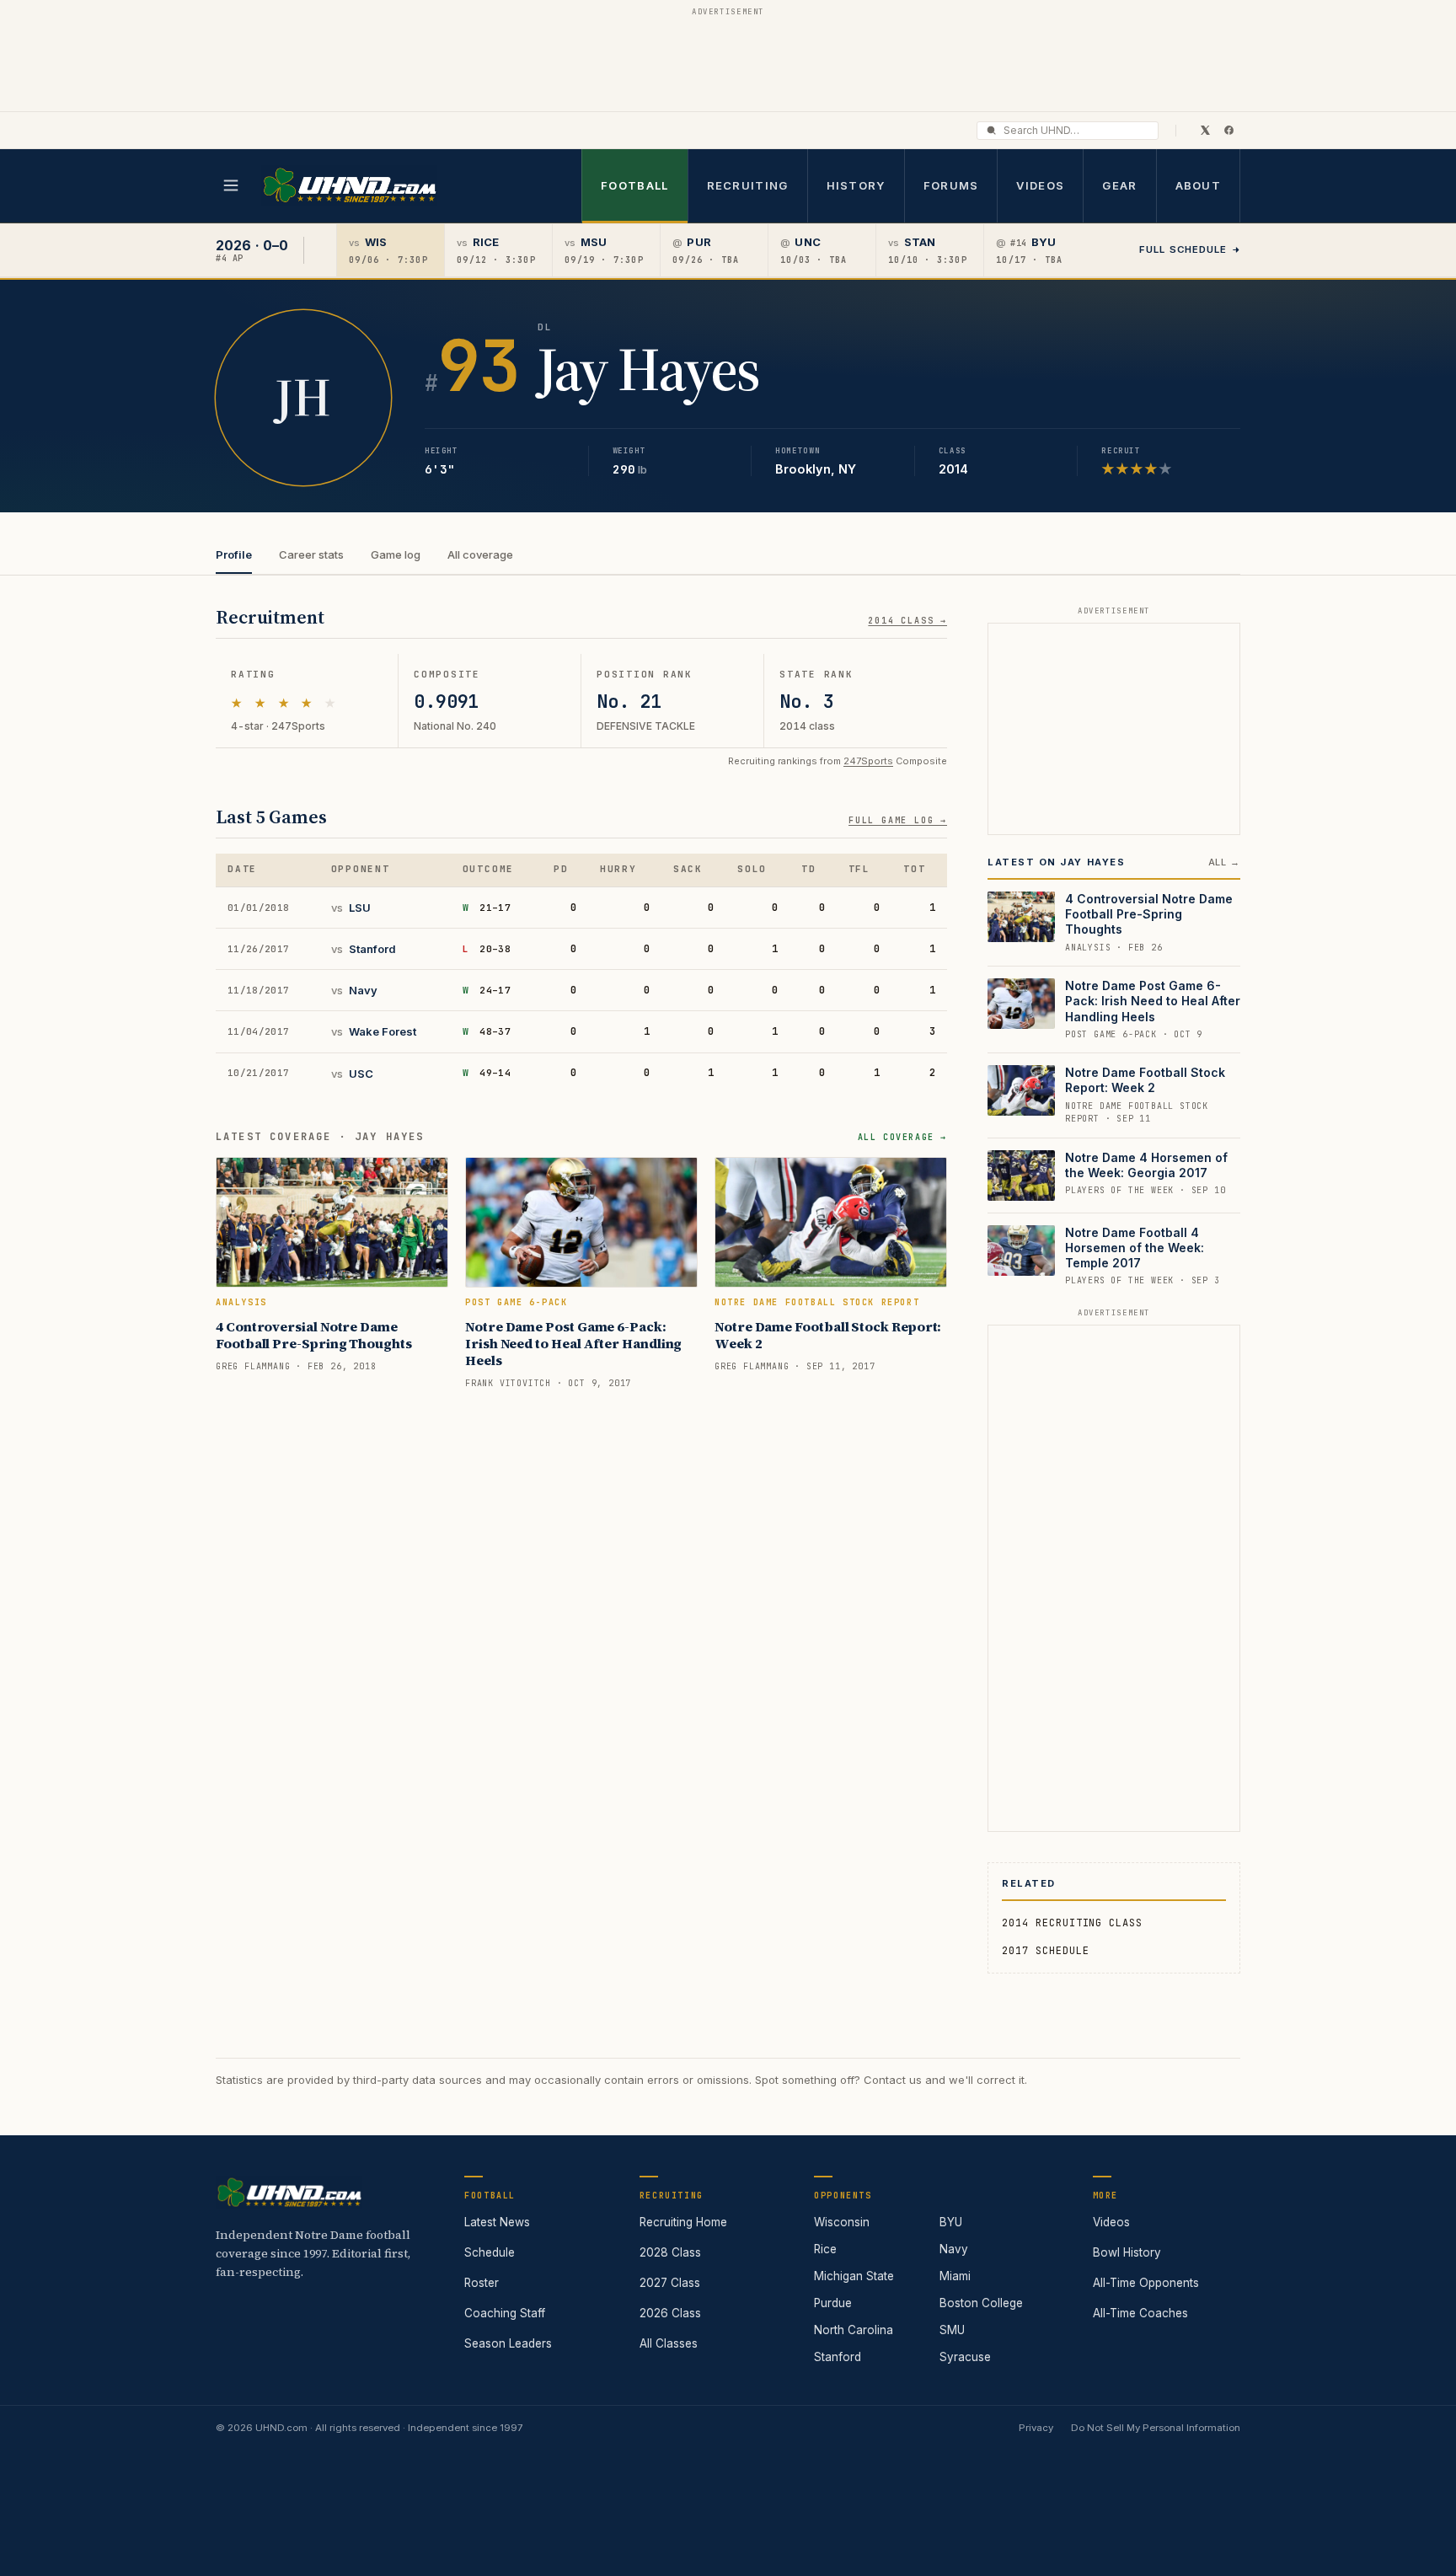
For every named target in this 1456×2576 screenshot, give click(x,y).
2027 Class (670, 2283)
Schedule (490, 2252)
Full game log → (898, 820)
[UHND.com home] (289, 2193)
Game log (396, 554)
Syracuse (965, 2357)
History (856, 185)
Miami (955, 2276)
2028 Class (670, 2252)
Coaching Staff (505, 2313)
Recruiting (748, 185)
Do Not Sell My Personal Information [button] (1156, 2428)
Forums (951, 185)
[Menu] (231, 185)
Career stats (311, 554)
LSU (360, 908)
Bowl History (1127, 2252)
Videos (1040, 185)
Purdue (833, 2303)
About (1199, 185)
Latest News (497, 2222)
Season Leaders (508, 2343)
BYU (951, 2222)
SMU (952, 2330)
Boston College (981, 2303)
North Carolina (854, 2330)
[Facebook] (1228, 130)
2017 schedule (1045, 1951)
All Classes (669, 2343)
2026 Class (670, 2313)
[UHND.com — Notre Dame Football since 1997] (349, 186)
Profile (234, 554)
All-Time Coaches (1140, 2313)
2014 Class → (907, 621)
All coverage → (902, 1137)
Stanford (372, 949)
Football (634, 185)
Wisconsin (842, 2222)
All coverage (480, 554)
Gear (1119, 185)
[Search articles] (991, 130)
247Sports (868, 761)
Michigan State (854, 2276)
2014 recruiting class (1072, 1923)
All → (1224, 862)
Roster (482, 2283)
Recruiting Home (683, 2222)
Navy (363, 990)
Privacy (1036, 2428)
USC (361, 1074)
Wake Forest (383, 1031)
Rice (825, 2249)
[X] (1205, 130)
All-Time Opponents (1146, 2283)
